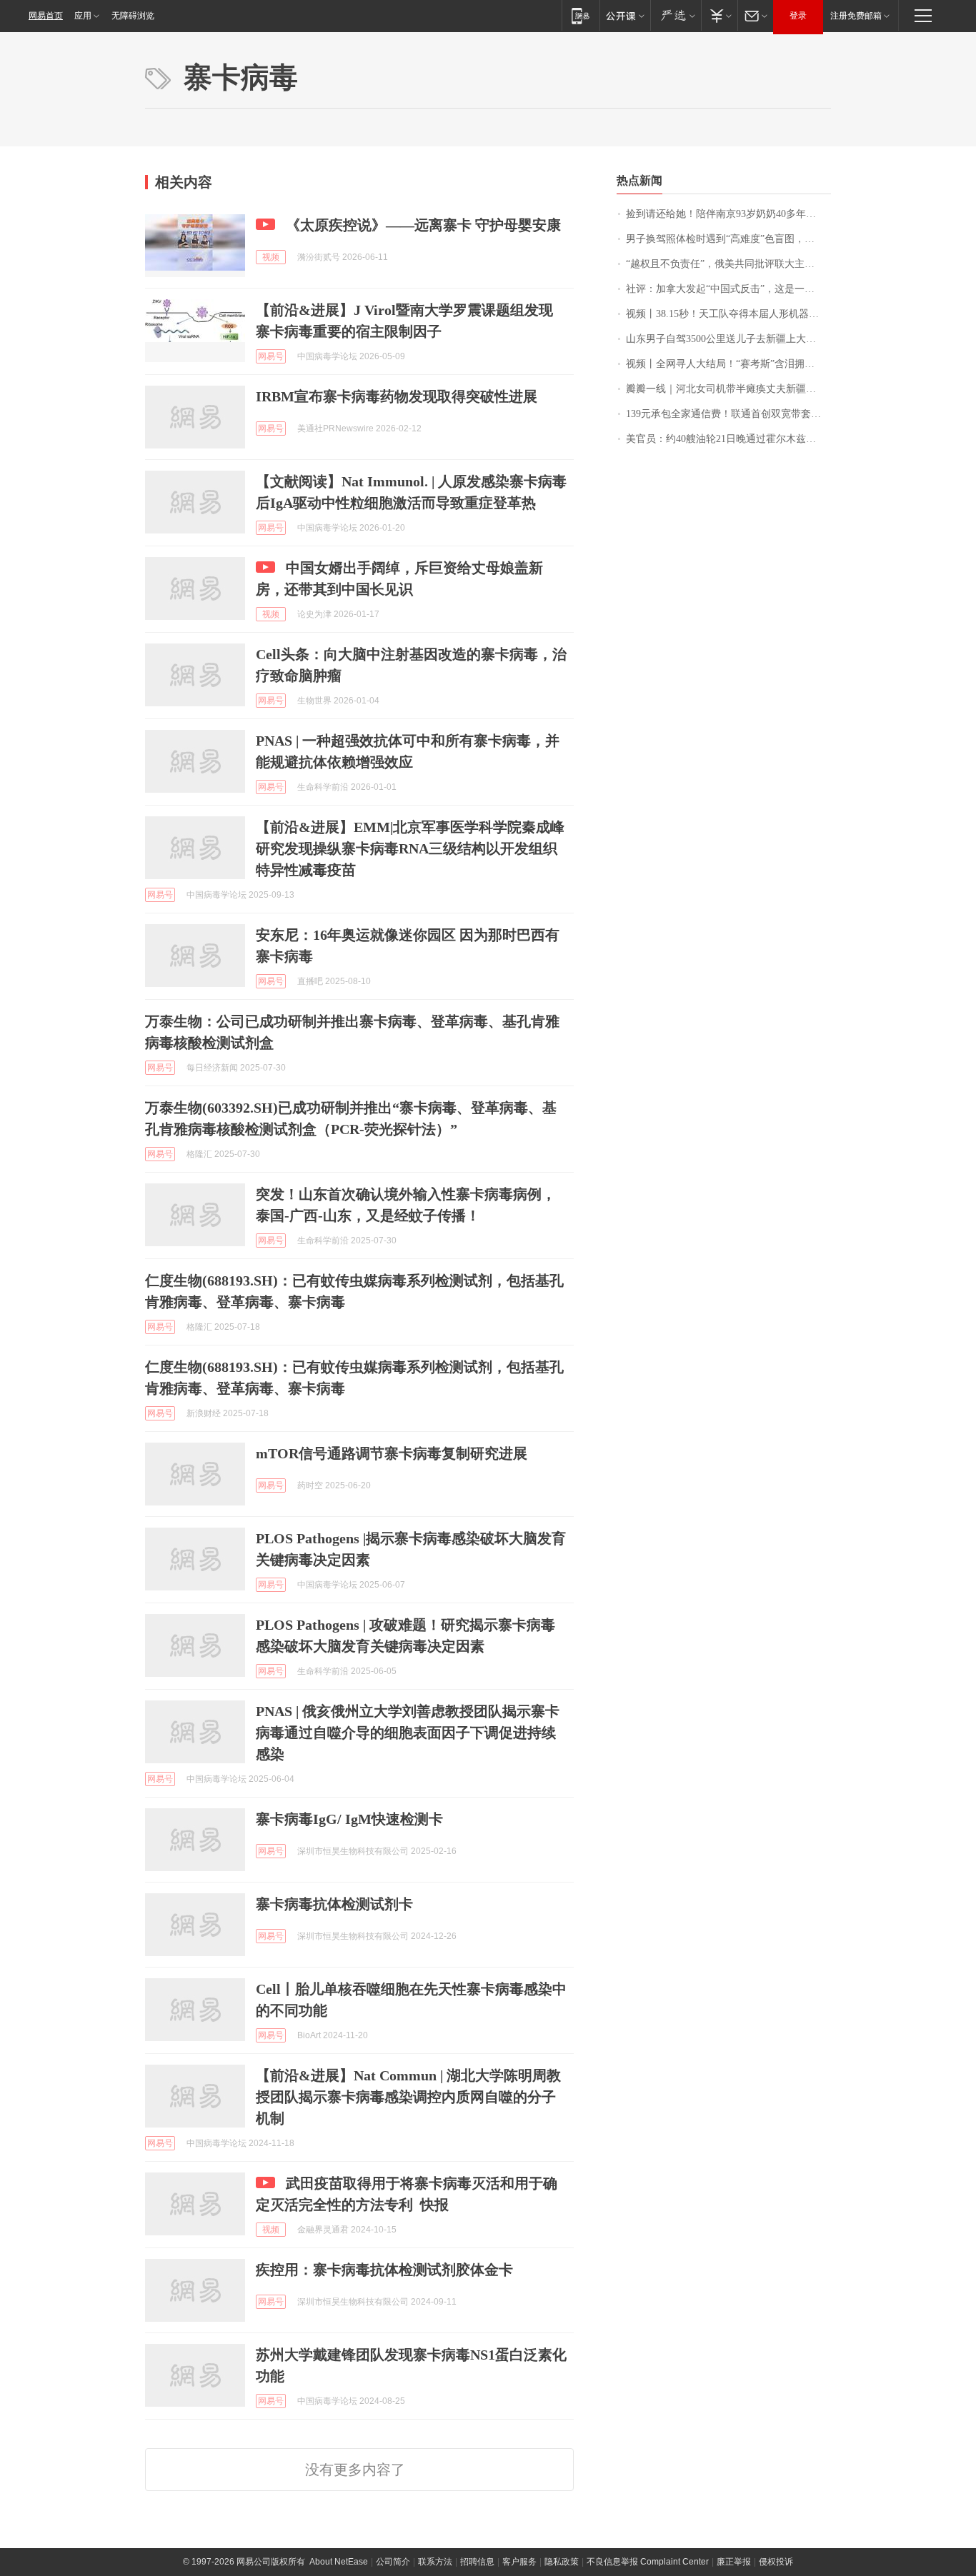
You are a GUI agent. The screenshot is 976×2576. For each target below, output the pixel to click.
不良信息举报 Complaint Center (648, 2562)
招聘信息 (477, 2562)
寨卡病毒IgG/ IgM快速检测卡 (349, 1819)
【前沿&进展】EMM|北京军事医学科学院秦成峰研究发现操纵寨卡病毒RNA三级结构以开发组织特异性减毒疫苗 (410, 848)
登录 (798, 16)
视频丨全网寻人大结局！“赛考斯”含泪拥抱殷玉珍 (728, 364)
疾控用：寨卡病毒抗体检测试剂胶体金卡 (384, 2270)
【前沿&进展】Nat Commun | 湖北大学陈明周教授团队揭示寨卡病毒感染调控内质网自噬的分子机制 (408, 2097)
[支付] (719, 15)
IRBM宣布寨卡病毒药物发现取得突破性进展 (397, 396)
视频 (271, 257)
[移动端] (581, 15)
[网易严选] (676, 15)
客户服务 (519, 2562)
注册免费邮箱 (856, 16)
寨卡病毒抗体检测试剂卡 (334, 1904)
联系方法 (435, 2562)
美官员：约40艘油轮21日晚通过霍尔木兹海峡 (726, 439)
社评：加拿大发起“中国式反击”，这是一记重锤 (728, 289)
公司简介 (393, 2562)
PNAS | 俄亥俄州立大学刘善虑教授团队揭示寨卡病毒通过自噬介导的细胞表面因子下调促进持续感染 (408, 1733)
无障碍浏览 (133, 16)
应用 (83, 16)
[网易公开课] (625, 15)
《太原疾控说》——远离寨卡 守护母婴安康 (423, 225)
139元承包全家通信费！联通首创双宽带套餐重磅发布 (728, 414)
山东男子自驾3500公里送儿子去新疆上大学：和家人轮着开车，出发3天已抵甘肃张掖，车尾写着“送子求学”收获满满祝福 (728, 339)
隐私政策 (562, 2562)
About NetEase (339, 2562)
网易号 (271, 356)
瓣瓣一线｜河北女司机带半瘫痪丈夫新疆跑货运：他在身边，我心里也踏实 (728, 389)
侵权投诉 (776, 2562)
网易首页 (46, 16)
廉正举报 (734, 2562)
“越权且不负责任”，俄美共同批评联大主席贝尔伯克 (728, 264)
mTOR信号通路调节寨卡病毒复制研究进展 (392, 1453)
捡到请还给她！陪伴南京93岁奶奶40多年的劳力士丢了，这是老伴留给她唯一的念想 (728, 214)
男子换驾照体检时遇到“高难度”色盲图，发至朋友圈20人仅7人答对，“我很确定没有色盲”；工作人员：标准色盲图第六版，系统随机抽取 (728, 239)
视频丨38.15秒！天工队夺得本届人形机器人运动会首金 (728, 314)
